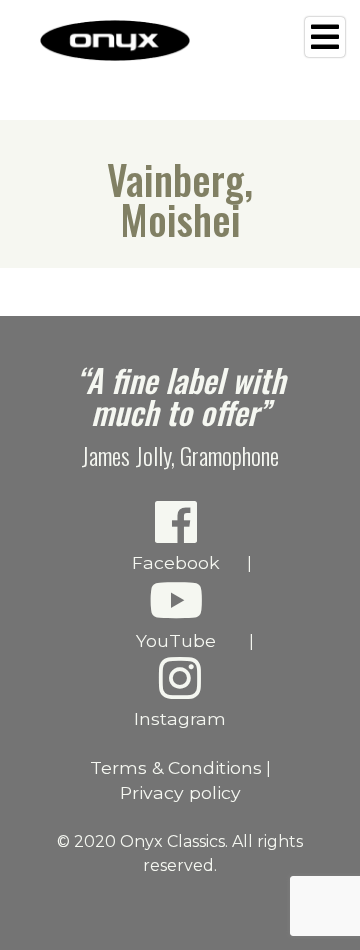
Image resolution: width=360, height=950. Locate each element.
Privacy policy (180, 792)
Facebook (176, 562)
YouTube (176, 640)
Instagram (180, 718)
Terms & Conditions (176, 767)
